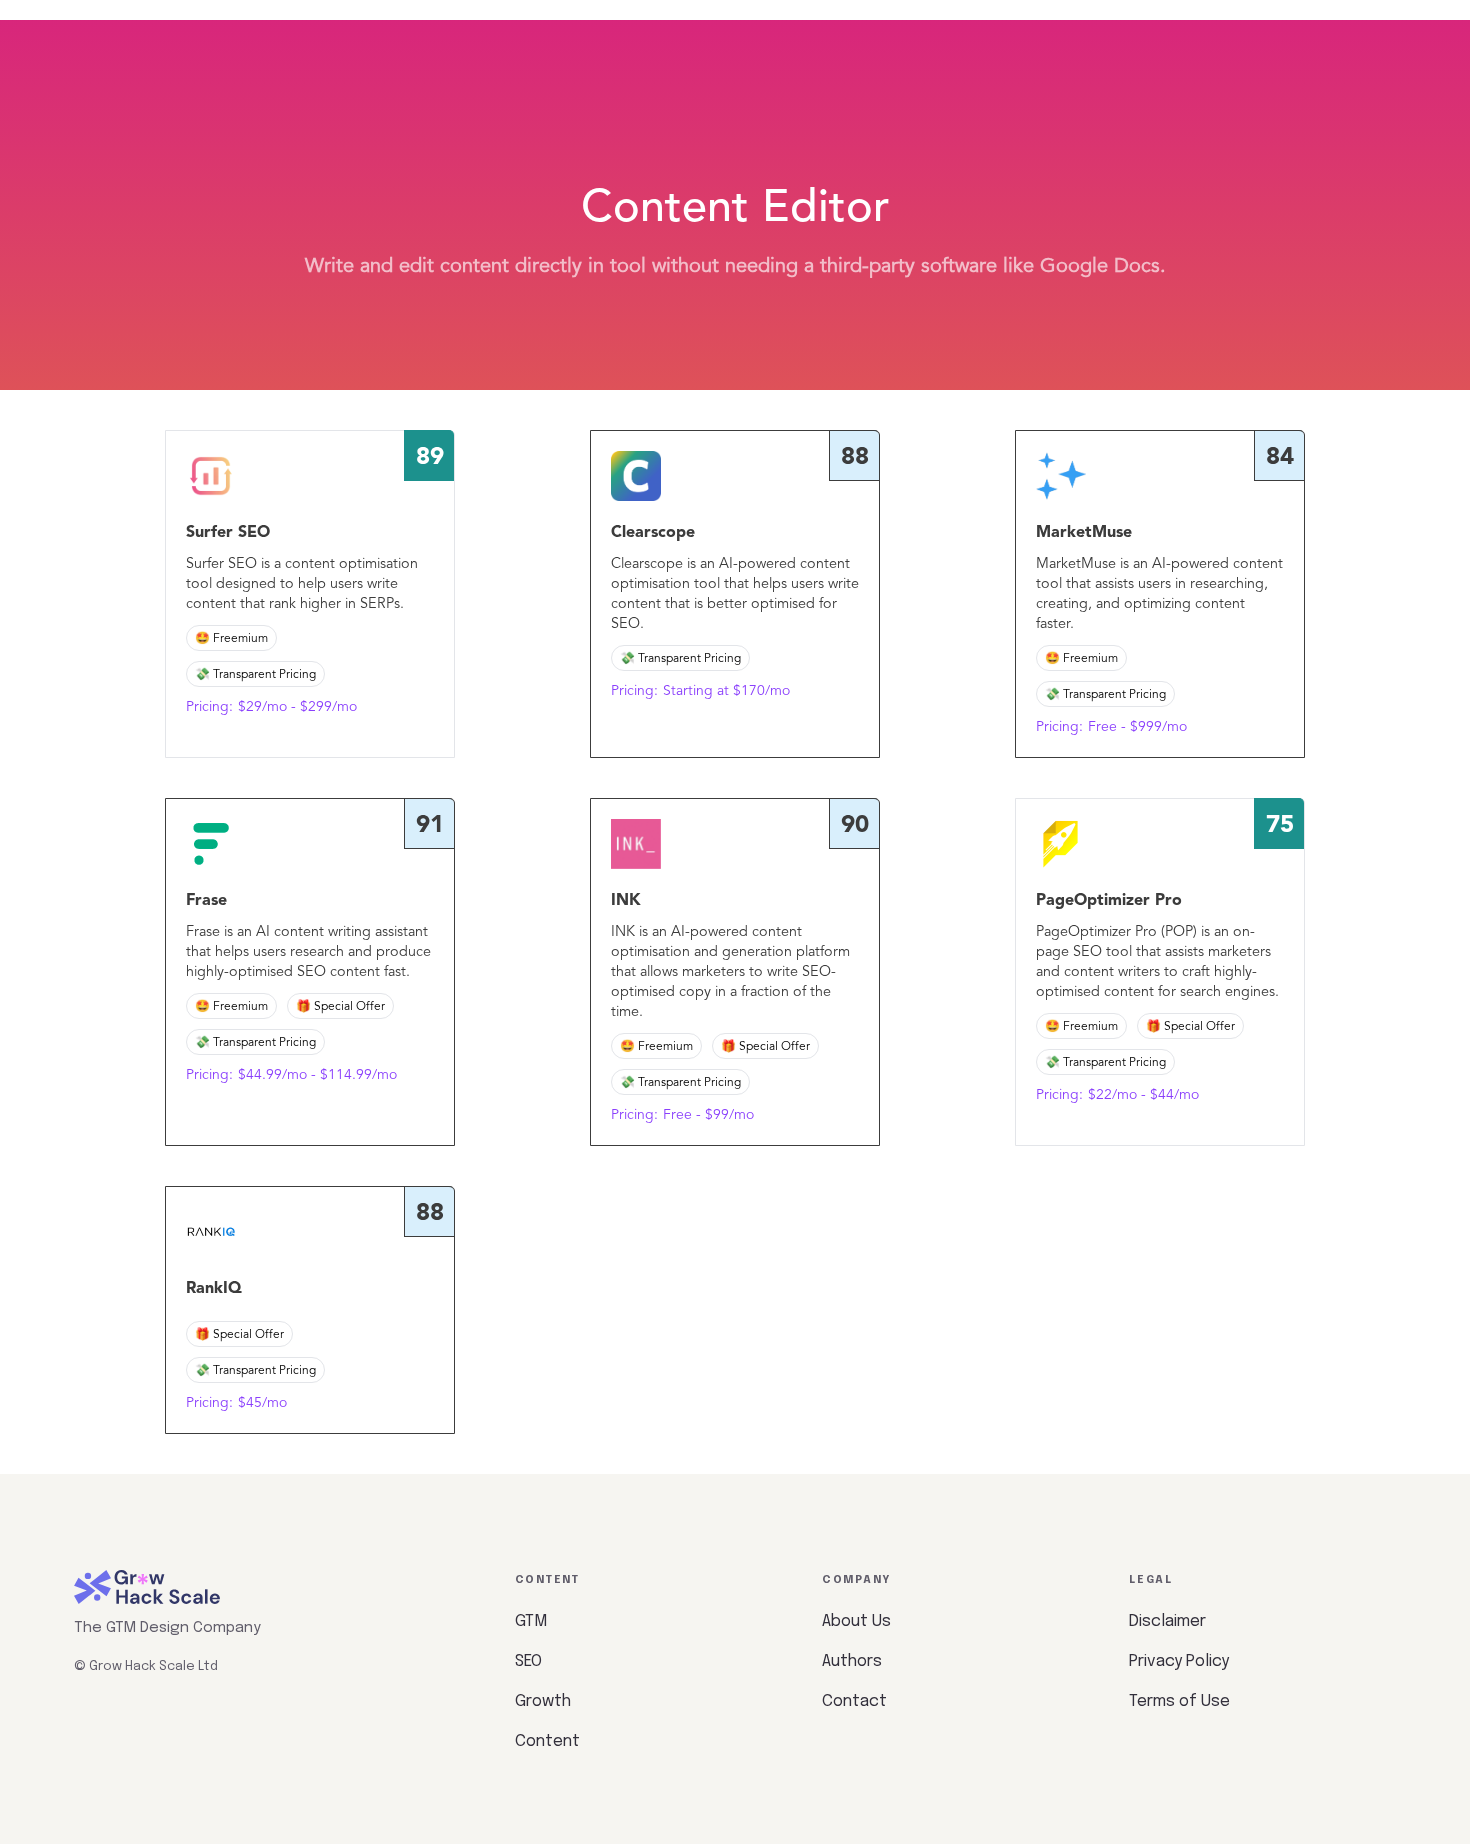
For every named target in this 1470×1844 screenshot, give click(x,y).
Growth (543, 1701)
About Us (856, 1621)
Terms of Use (1179, 1701)
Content (547, 1741)
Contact (854, 1701)
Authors (852, 1661)
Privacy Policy (1179, 1661)
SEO (528, 1661)
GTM (531, 1621)
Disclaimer (1167, 1621)
